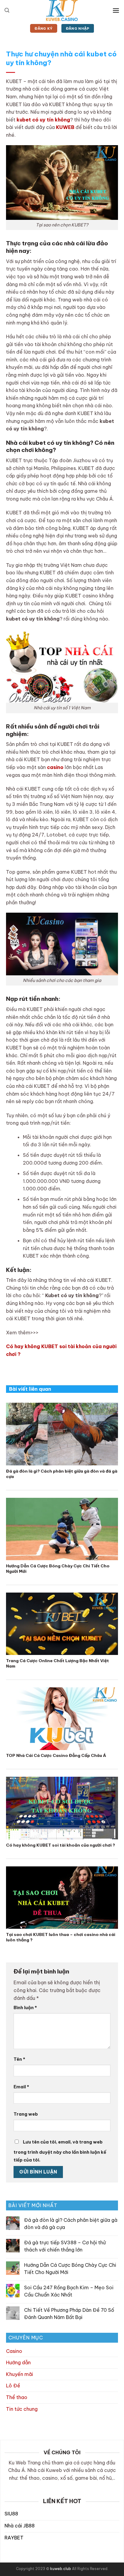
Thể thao (17, 2397)
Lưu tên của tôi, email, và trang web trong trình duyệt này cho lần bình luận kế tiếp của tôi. (60, 2151)
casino (55, 767)
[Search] (7, 10)
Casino (14, 2351)
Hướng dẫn (18, 2363)
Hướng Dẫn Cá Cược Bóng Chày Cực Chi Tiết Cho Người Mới (70, 2269)
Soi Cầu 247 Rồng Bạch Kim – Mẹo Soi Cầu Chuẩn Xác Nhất (69, 2291)
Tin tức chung (22, 2409)
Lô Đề (13, 2386)
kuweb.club (61, 2569)
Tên (19, 2059)
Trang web (26, 2114)
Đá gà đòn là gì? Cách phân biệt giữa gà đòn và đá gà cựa (71, 2224)
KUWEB (65, 127)
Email (21, 2087)
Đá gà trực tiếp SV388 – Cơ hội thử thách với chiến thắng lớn (65, 2246)
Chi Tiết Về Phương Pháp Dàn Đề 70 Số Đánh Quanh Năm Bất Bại (69, 2314)
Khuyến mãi (20, 2374)
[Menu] (116, 10)
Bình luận (25, 2008)
